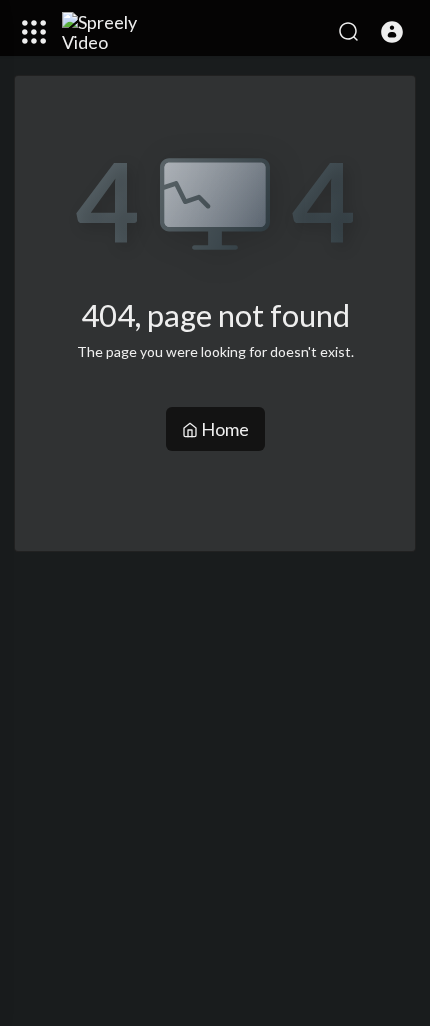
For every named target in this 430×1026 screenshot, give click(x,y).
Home (223, 429)
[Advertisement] (215, 786)
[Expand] (34, 32)
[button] (392, 32)
